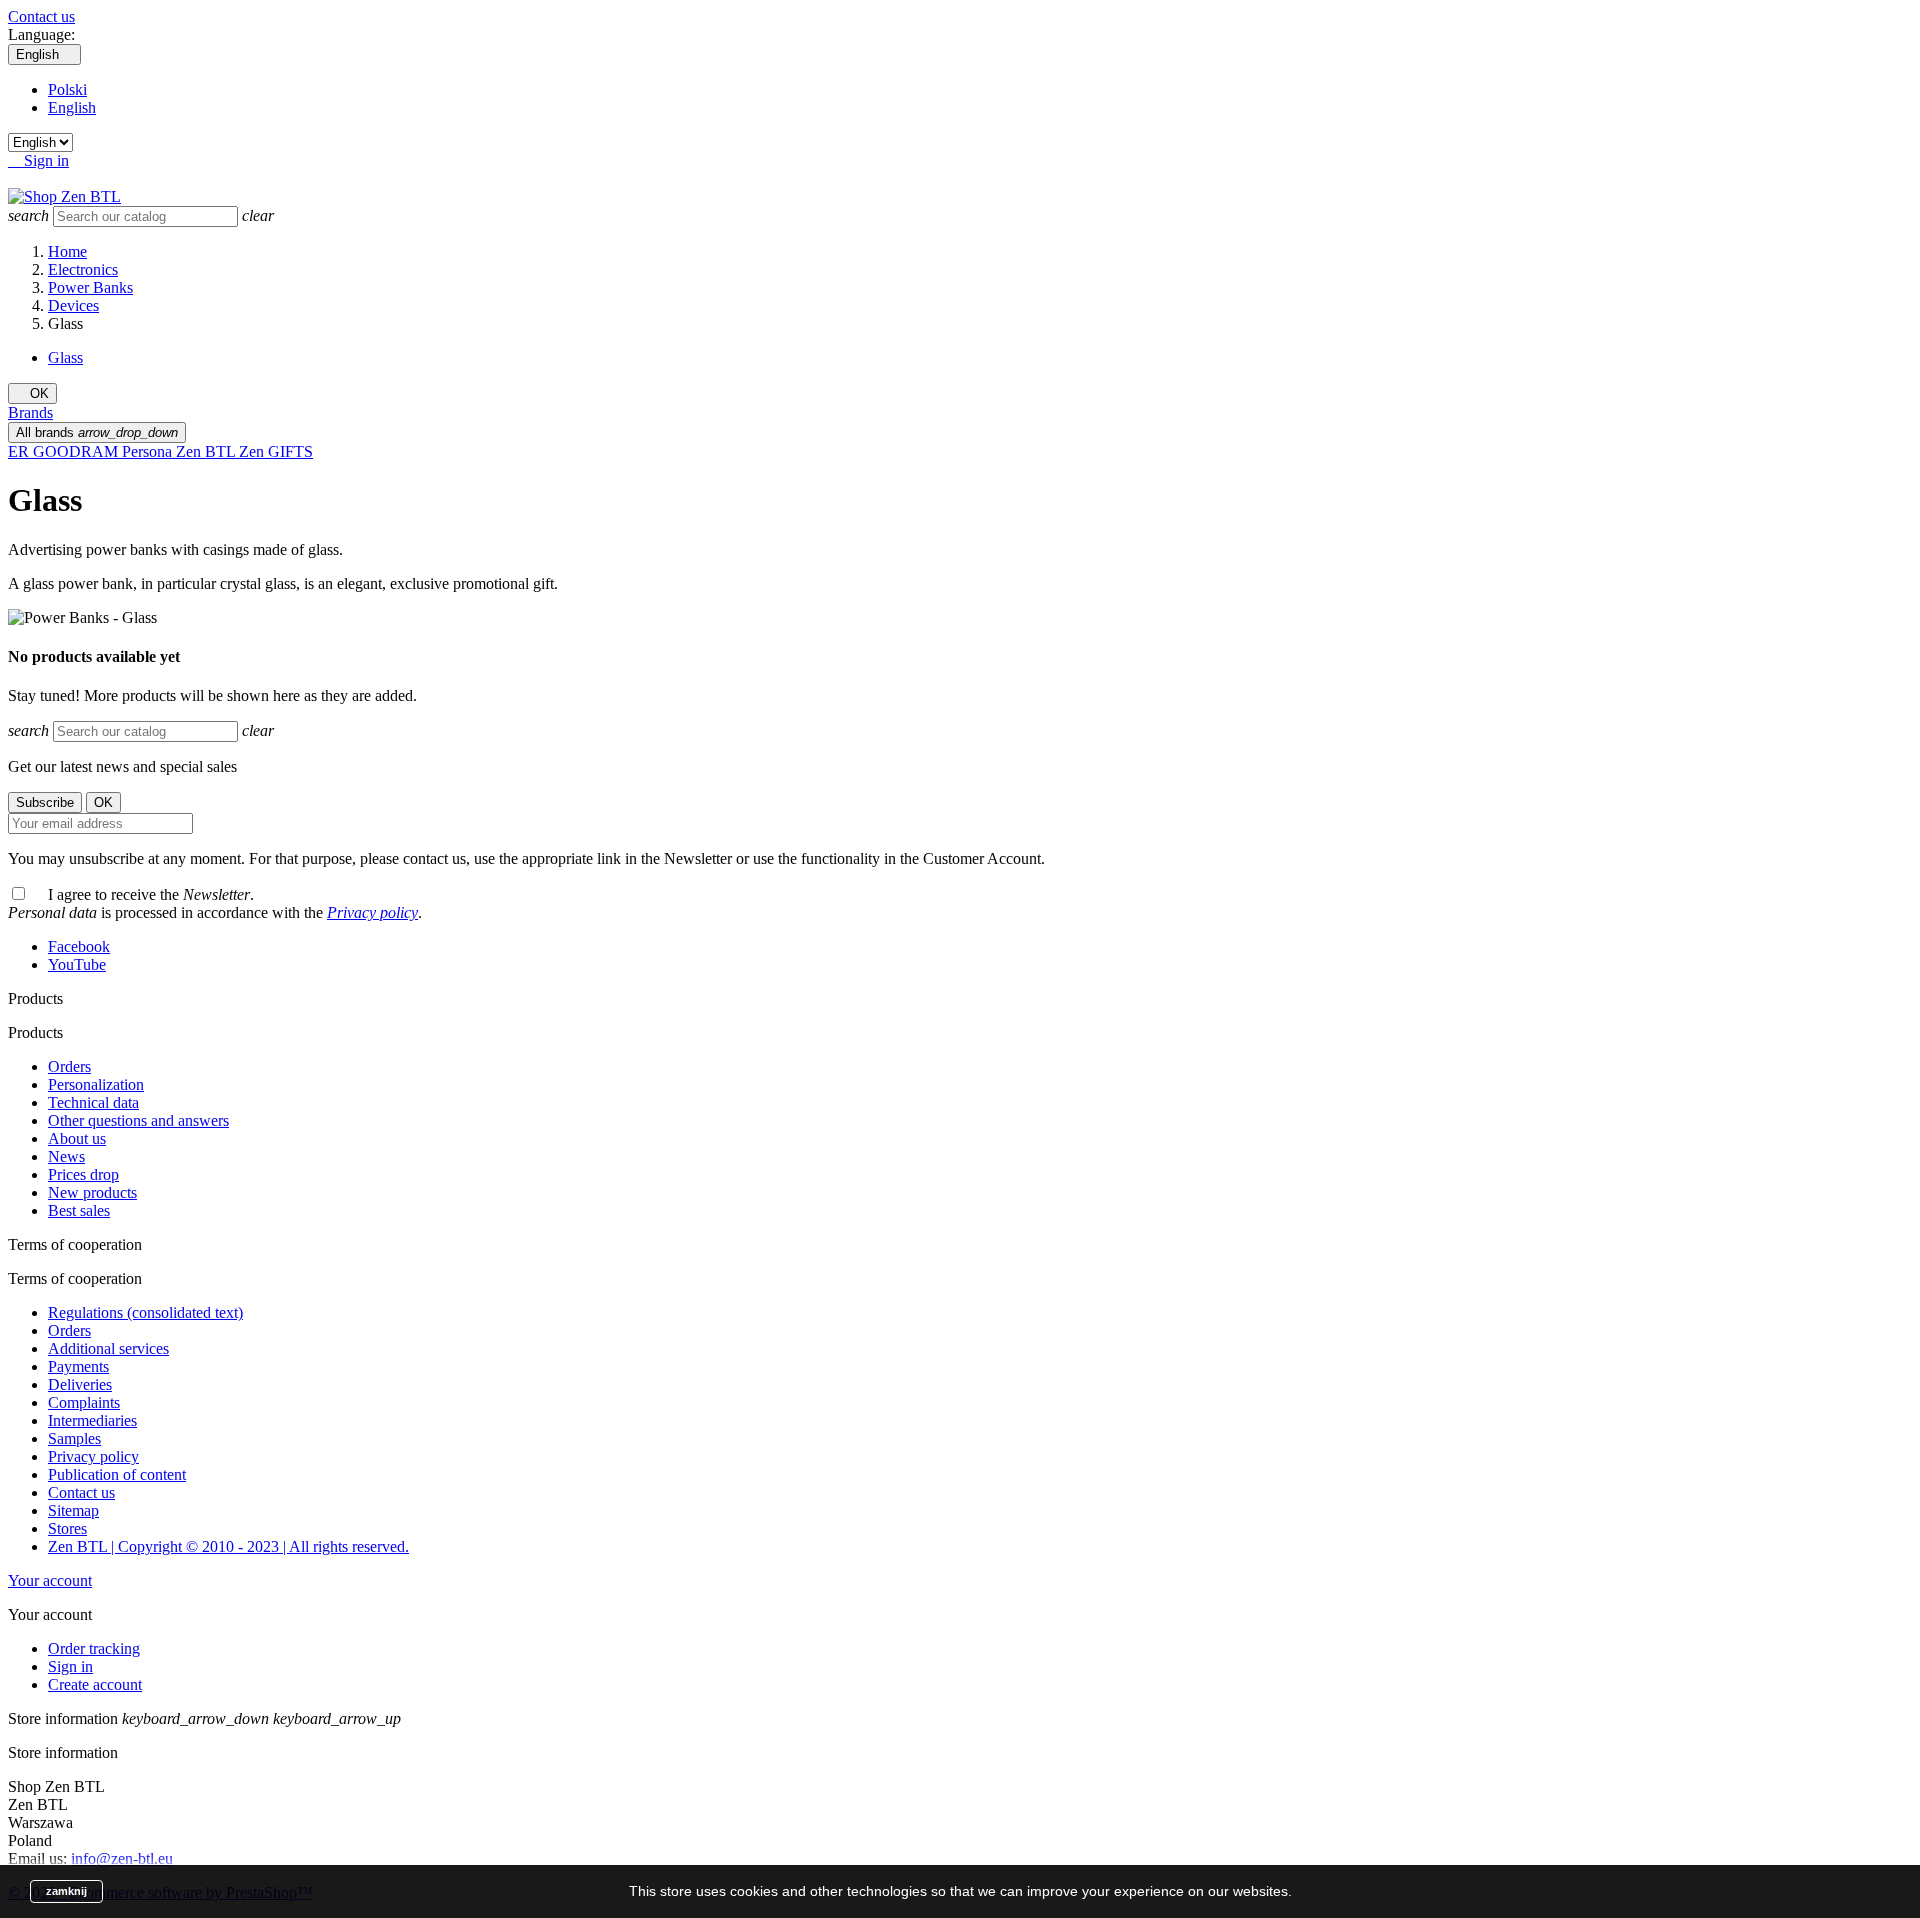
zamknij (66, 1891)
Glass (65, 357)
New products (92, 1192)
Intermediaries (92, 1420)
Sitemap (73, 1510)
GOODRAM (77, 451)
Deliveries (80, 1384)
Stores (67, 1528)
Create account (95, 1684)
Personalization (96, 1084)
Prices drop (83, 1174)
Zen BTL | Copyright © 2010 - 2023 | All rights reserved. (228, 1546)
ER (20, 451)
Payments (78, 1366)
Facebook (79, 946)
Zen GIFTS (276, 451)
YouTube (77, 964)
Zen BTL (207, 451)
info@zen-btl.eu (122, 1858)
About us (77, 1138)
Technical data (93, 1102)
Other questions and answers (138, 1120)
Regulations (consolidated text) (145, 1312)
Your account (50, 1580)
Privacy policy (372, 912)
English (72, 107)
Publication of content (117, 1474)
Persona (149, 451)
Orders (69, 1066)
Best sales (79, 1210)
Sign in (70, 1666)
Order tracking (94, 1648)
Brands (30, 412)
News (66, 1156)
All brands (97, 432)
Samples (74, 1438)
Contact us (41, 16)
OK (32, 393)
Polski (67, 89)
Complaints (84, 1402)
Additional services (108, 1348)
